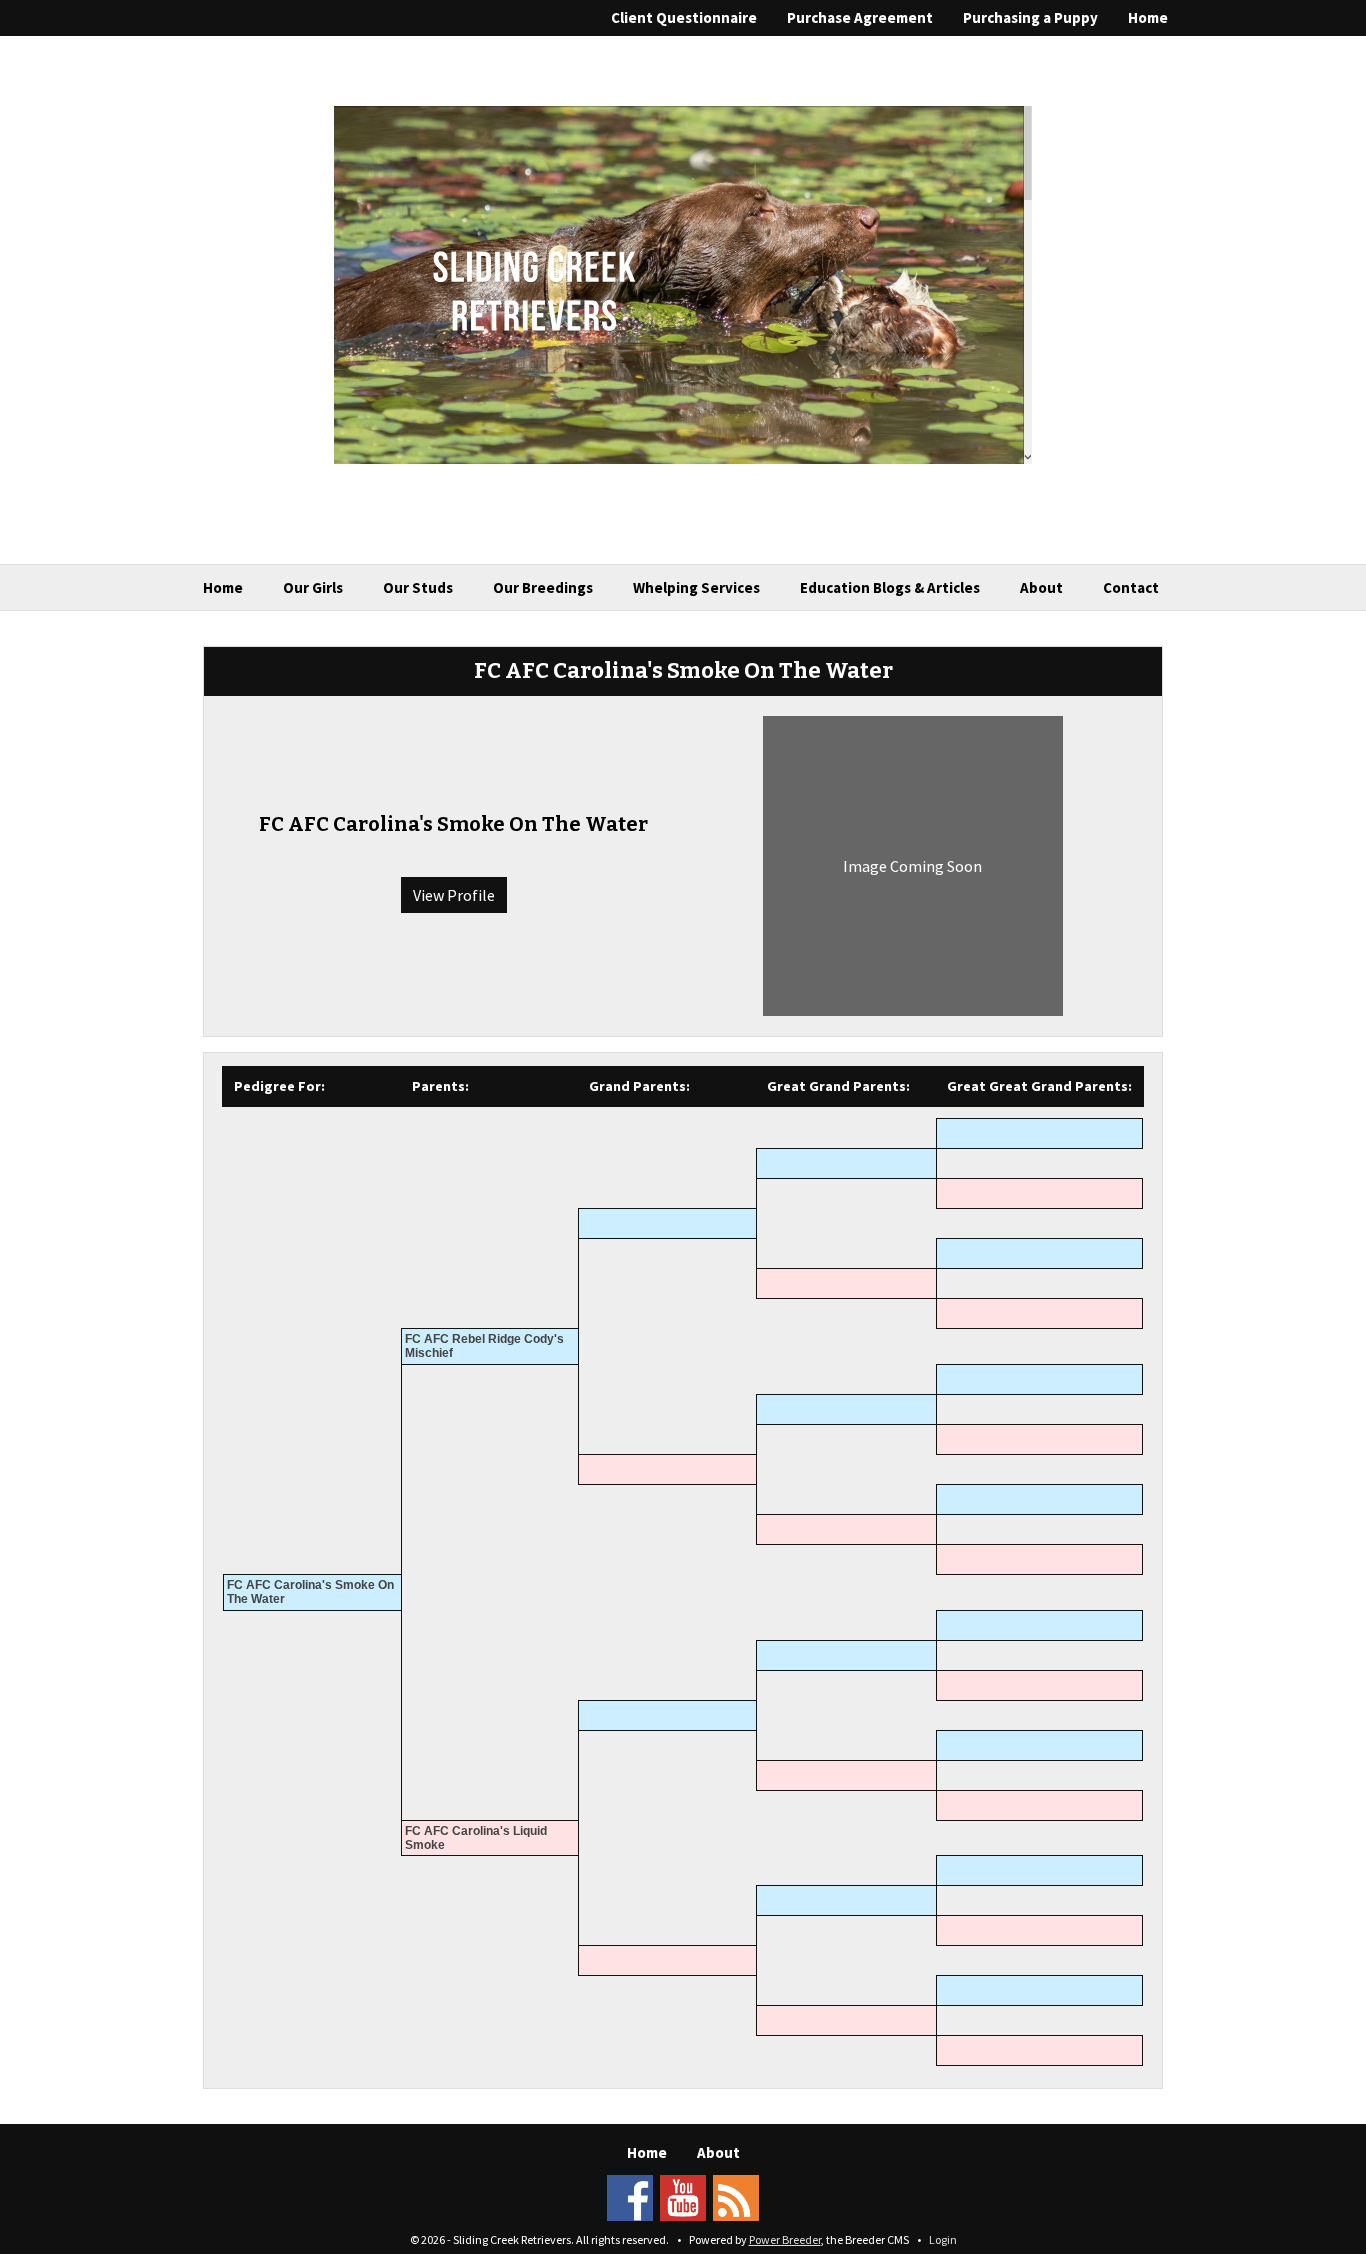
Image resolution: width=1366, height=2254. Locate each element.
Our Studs (418, 587)
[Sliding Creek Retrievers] (683, 283)
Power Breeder (785, 2239)
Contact (1131, 587)
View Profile (454, 895)
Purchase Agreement (860, 17)
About (1041, 587)
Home (1148, 17)
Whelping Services (696, 587)
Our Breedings (543, 587)
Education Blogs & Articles (890, 587)
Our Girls (313, 587)
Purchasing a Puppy (1030, 17)
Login (943, 2239)
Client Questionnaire (684, 17)
